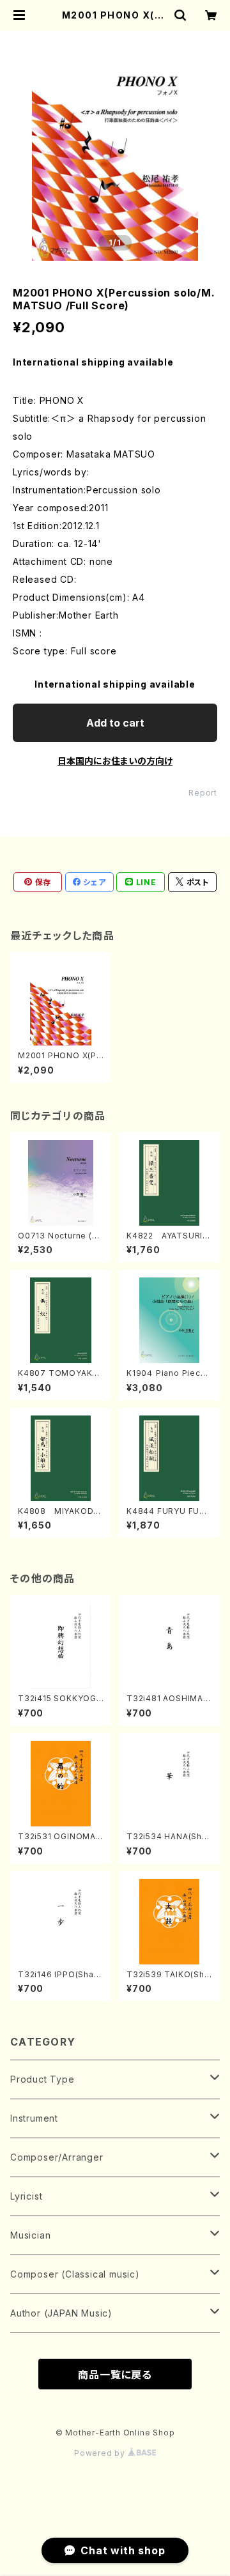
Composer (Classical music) (75, 2274)
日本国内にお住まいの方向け (115, 761)
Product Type (42, 2079)
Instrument (34, 2118)
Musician (30, 2235)
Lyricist (26, 2196)
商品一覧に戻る (115, 2375)
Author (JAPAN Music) (61, 2313)
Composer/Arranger (57, 2157)
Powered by (101, 2453)
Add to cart (115, 723)
